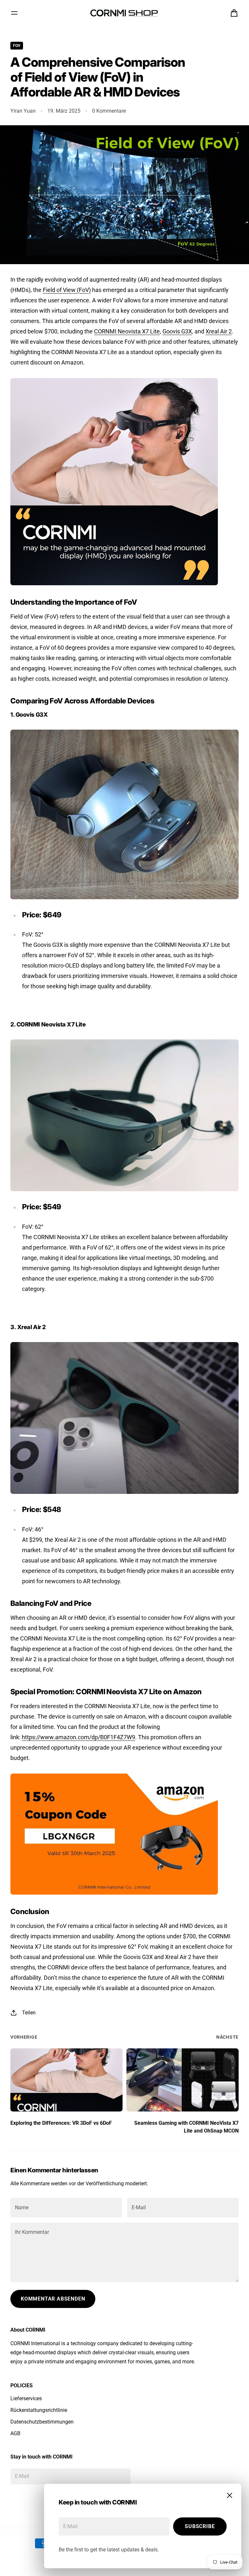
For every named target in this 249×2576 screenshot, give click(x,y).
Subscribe (200, 2526)
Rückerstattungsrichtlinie (39, 2410)
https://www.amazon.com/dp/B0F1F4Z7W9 (78, 1737)
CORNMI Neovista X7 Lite (127, 331)
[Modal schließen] (230, 2495)
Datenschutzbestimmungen (42, 2422)
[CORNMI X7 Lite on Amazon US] (124, 1115)
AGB (15, 2433)
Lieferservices (26, 2398)
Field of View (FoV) (67, 290)
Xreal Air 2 (219, 331)
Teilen (29, 2013)
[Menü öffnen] (14, 13)
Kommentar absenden (53, 2299)
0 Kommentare (109, 111)
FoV (17, 46)
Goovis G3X (177, 331)
